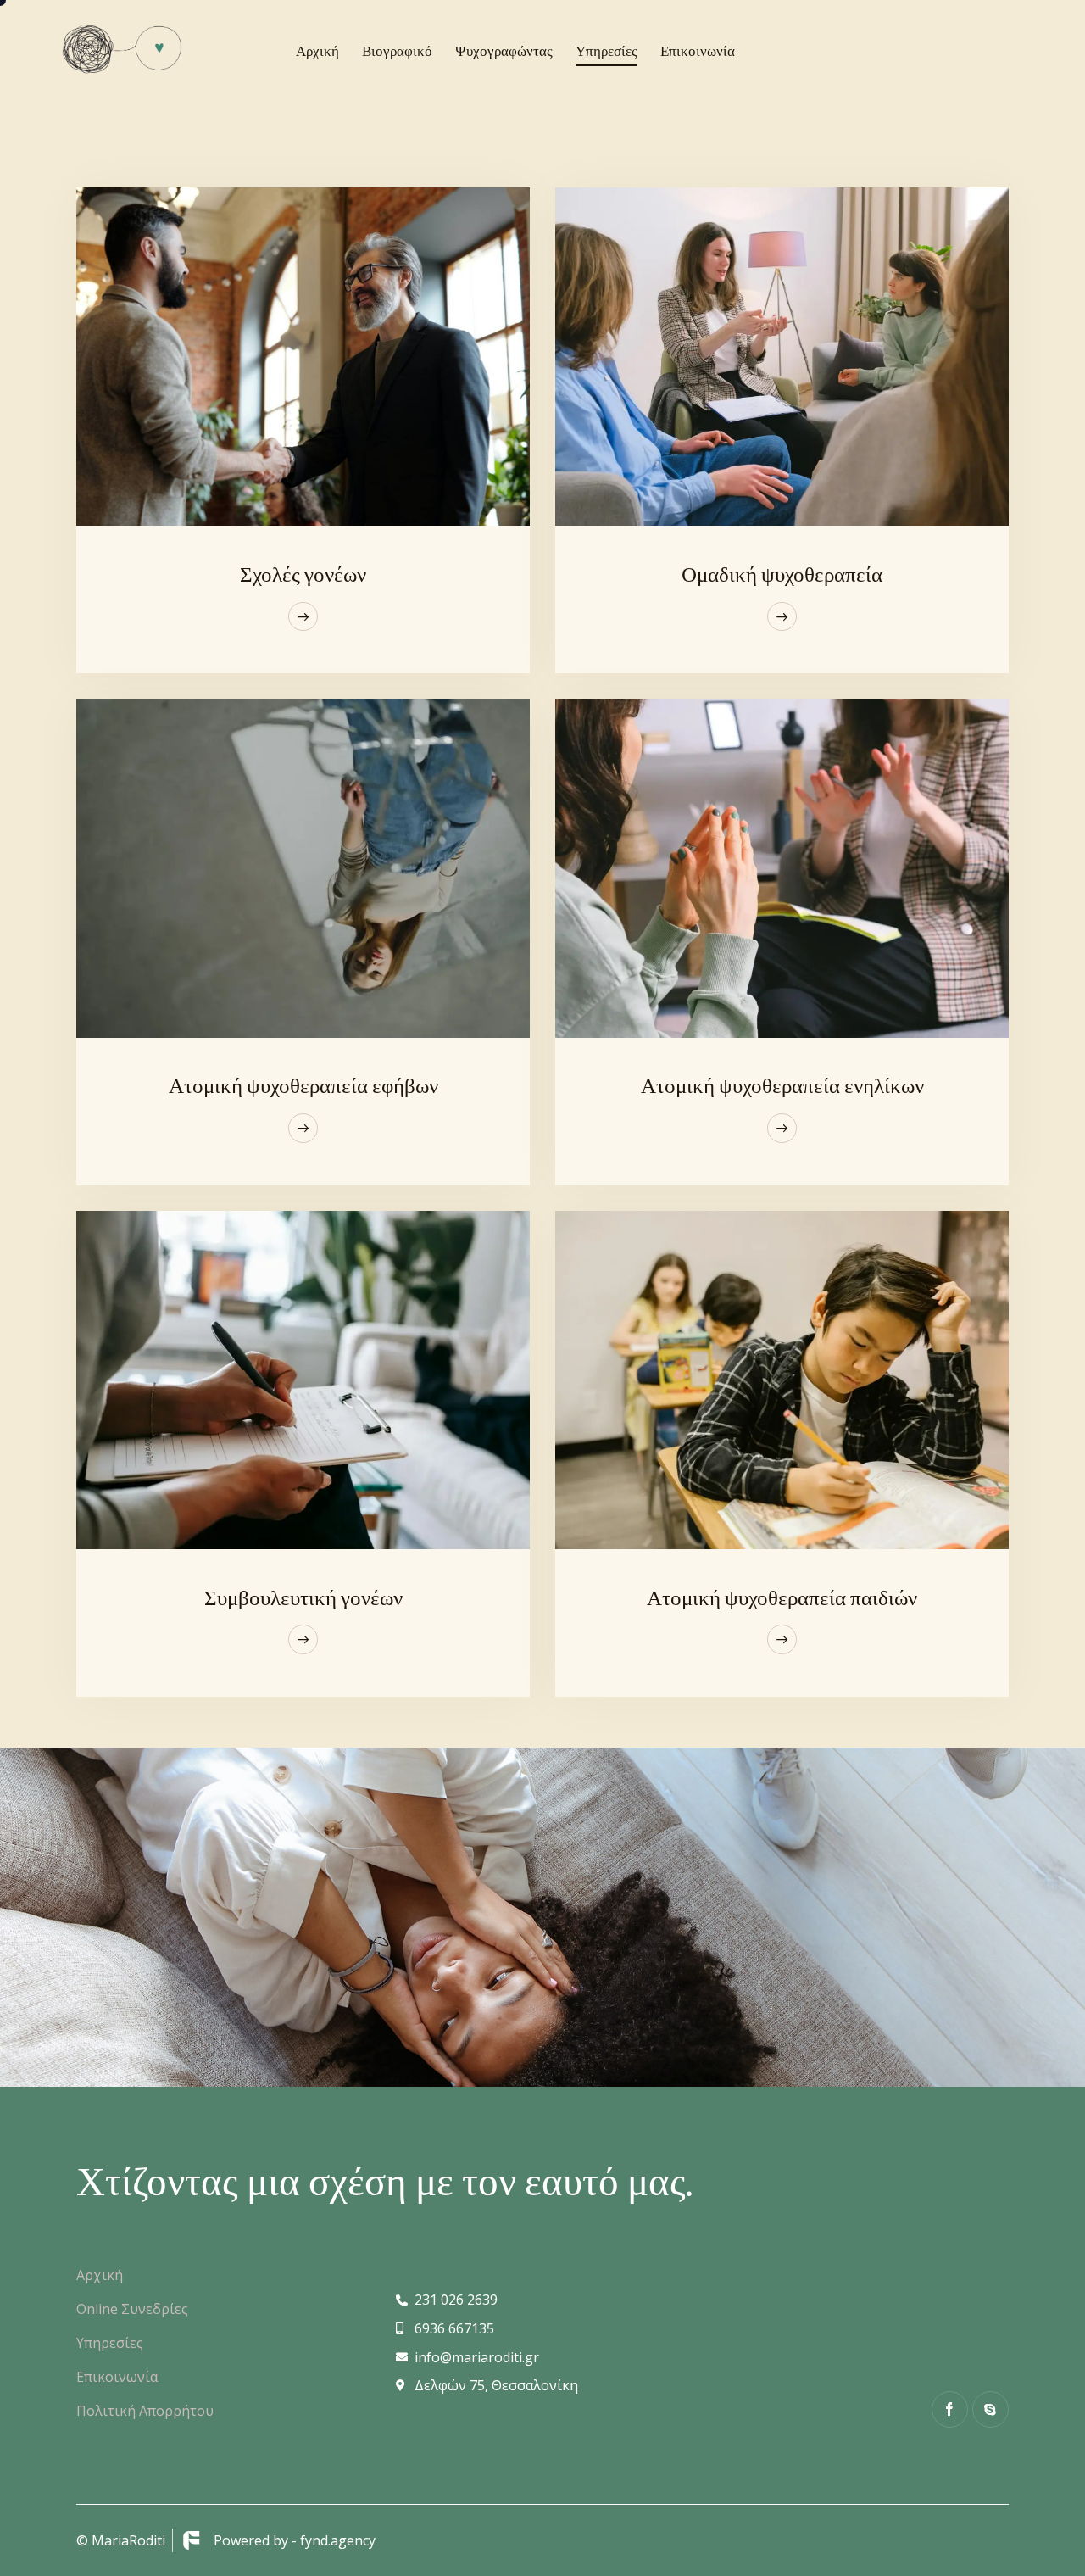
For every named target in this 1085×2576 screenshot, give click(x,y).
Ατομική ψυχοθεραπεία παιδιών (782, 1597)
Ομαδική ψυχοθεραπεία (782, 574)
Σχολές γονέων (303, 574)
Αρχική (100, 2275)
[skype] (990, 2409)
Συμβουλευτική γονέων (303, 1597)
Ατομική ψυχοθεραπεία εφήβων (303, 1085)
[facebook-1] (950, 2409)
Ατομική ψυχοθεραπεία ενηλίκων (782, 1085)
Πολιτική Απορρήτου (145, 2411)
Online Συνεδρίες (132, 2309)
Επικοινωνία (117, 2377)
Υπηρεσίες (110, 2343)
